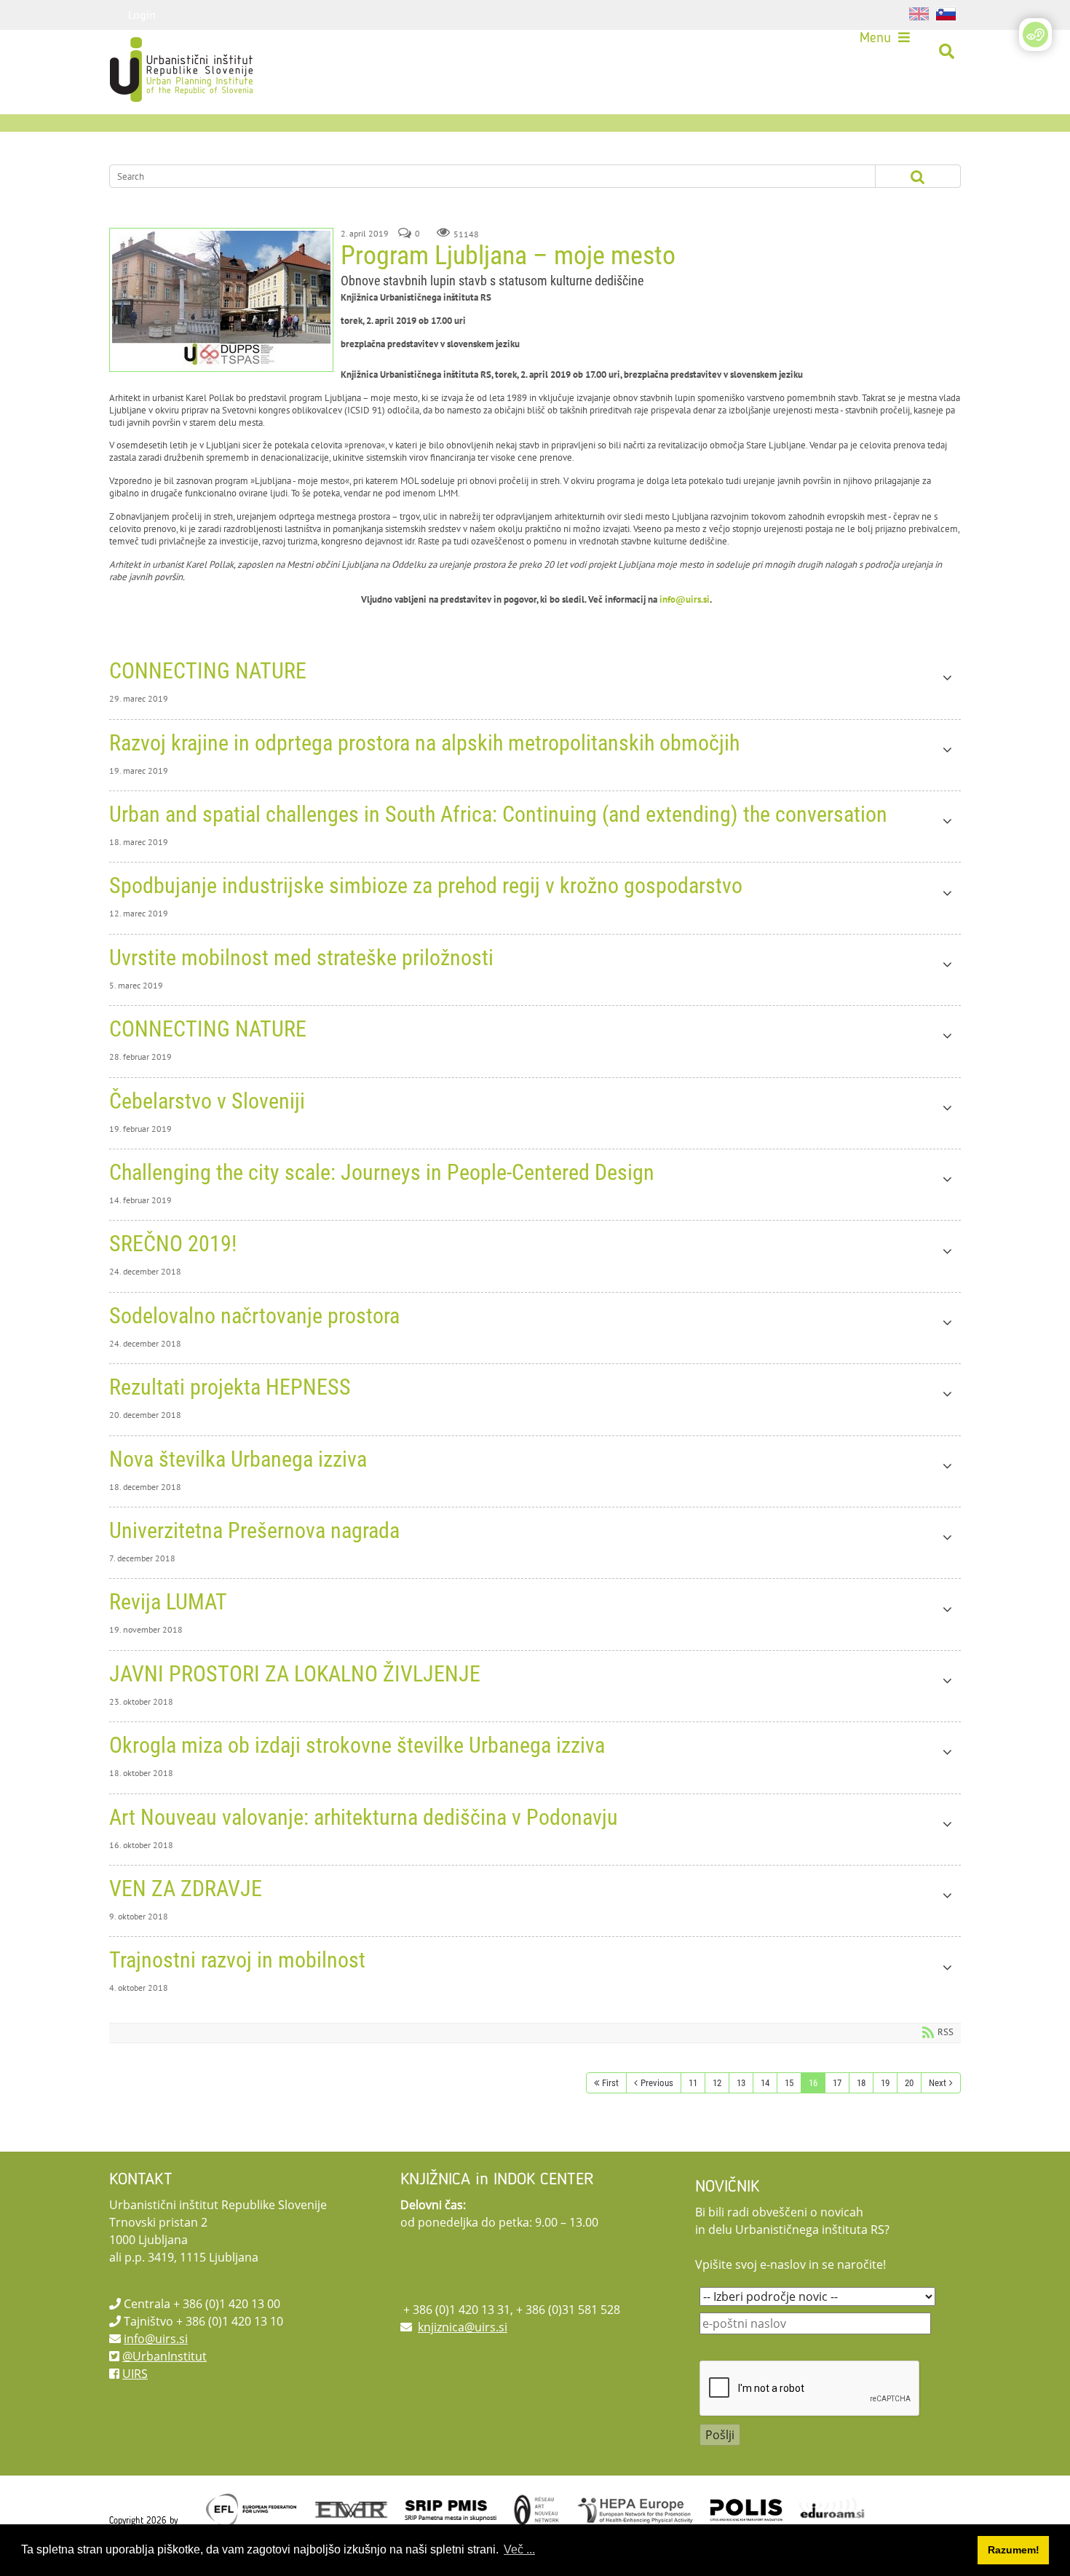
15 (789, 2083)
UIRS (135, 2374)
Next (938, 2083)
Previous (657, 2083)
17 (837, 2083)
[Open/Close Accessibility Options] (1035, 35)
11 (693, 2083)
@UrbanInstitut (165, 2356)
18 (861, 2083)
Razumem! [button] (1014, 2550)
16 (813, 2083)
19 (885, 2083)
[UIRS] (151, 52)
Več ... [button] (519, 2549)
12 (717, 2083)
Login (142, 15)
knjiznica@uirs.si (463, 2327)
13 (741, 2083)
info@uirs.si (685, 599)
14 (765, 2083)
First (610, 2083)
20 (909, 2083)
